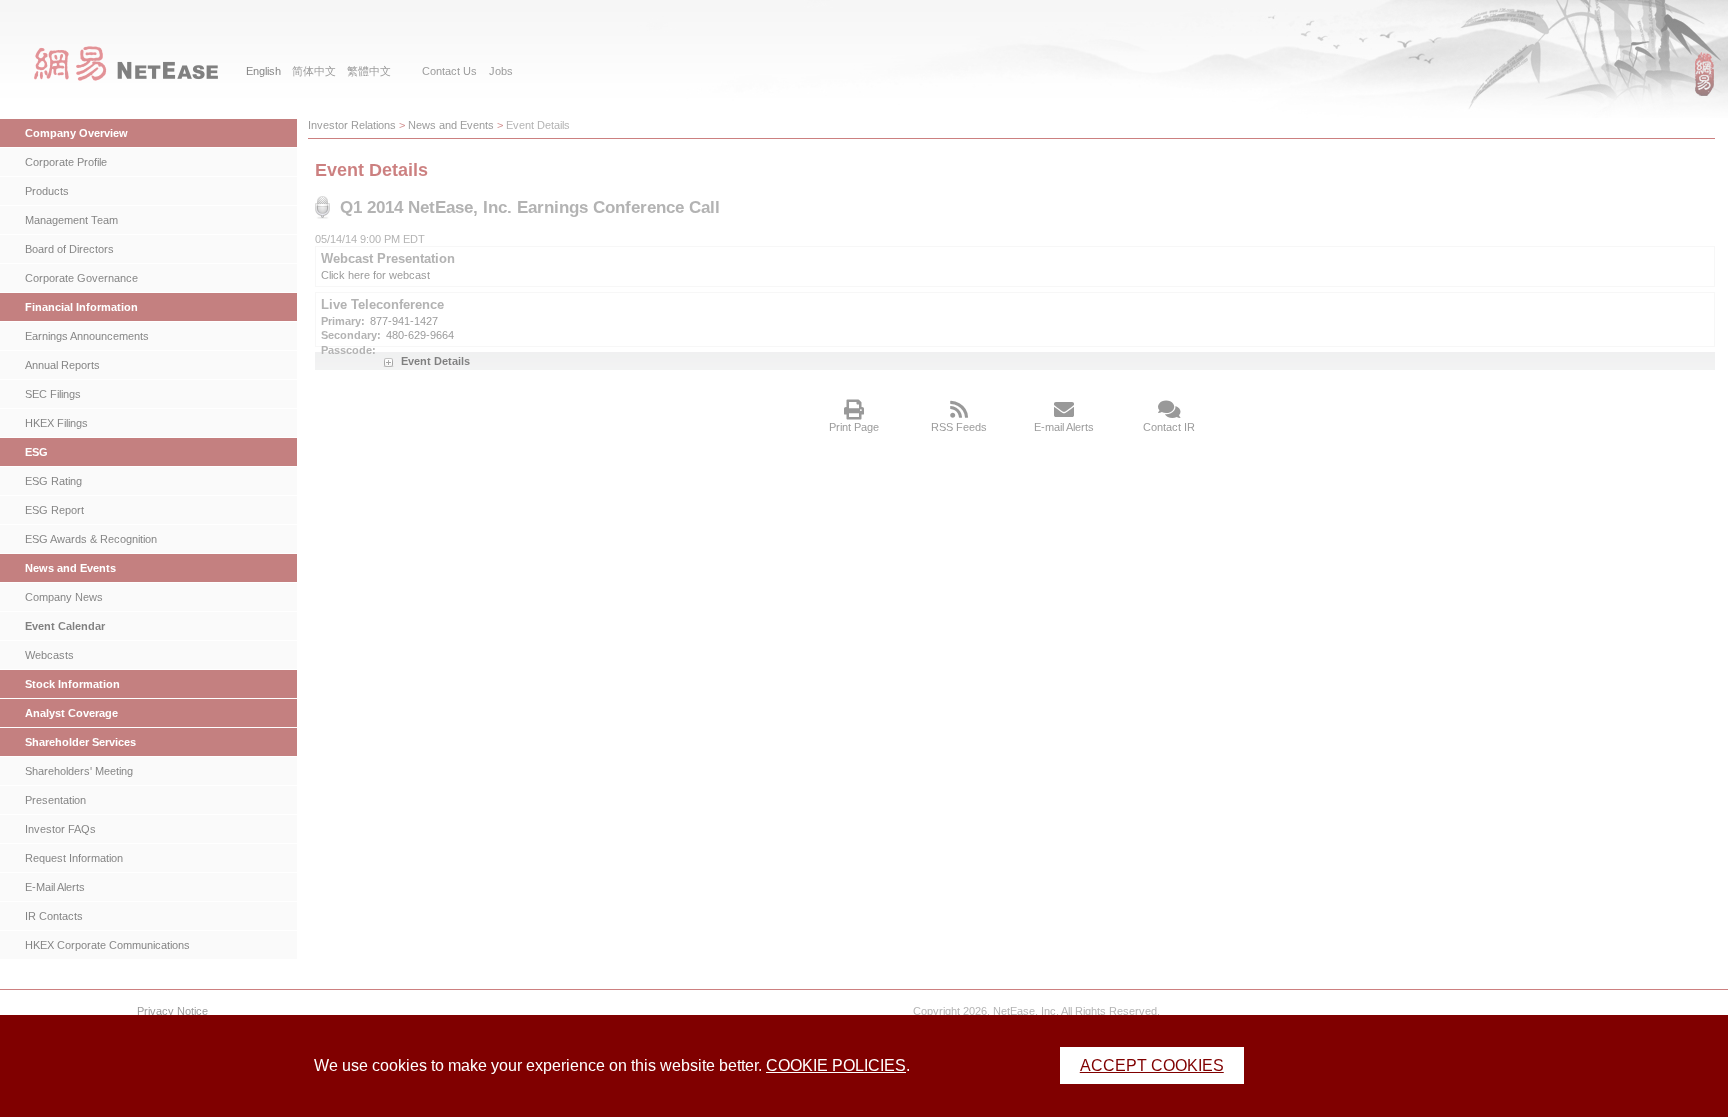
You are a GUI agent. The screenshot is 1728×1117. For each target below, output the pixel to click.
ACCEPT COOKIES (1152, 1065)
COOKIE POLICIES (836, 1065)
